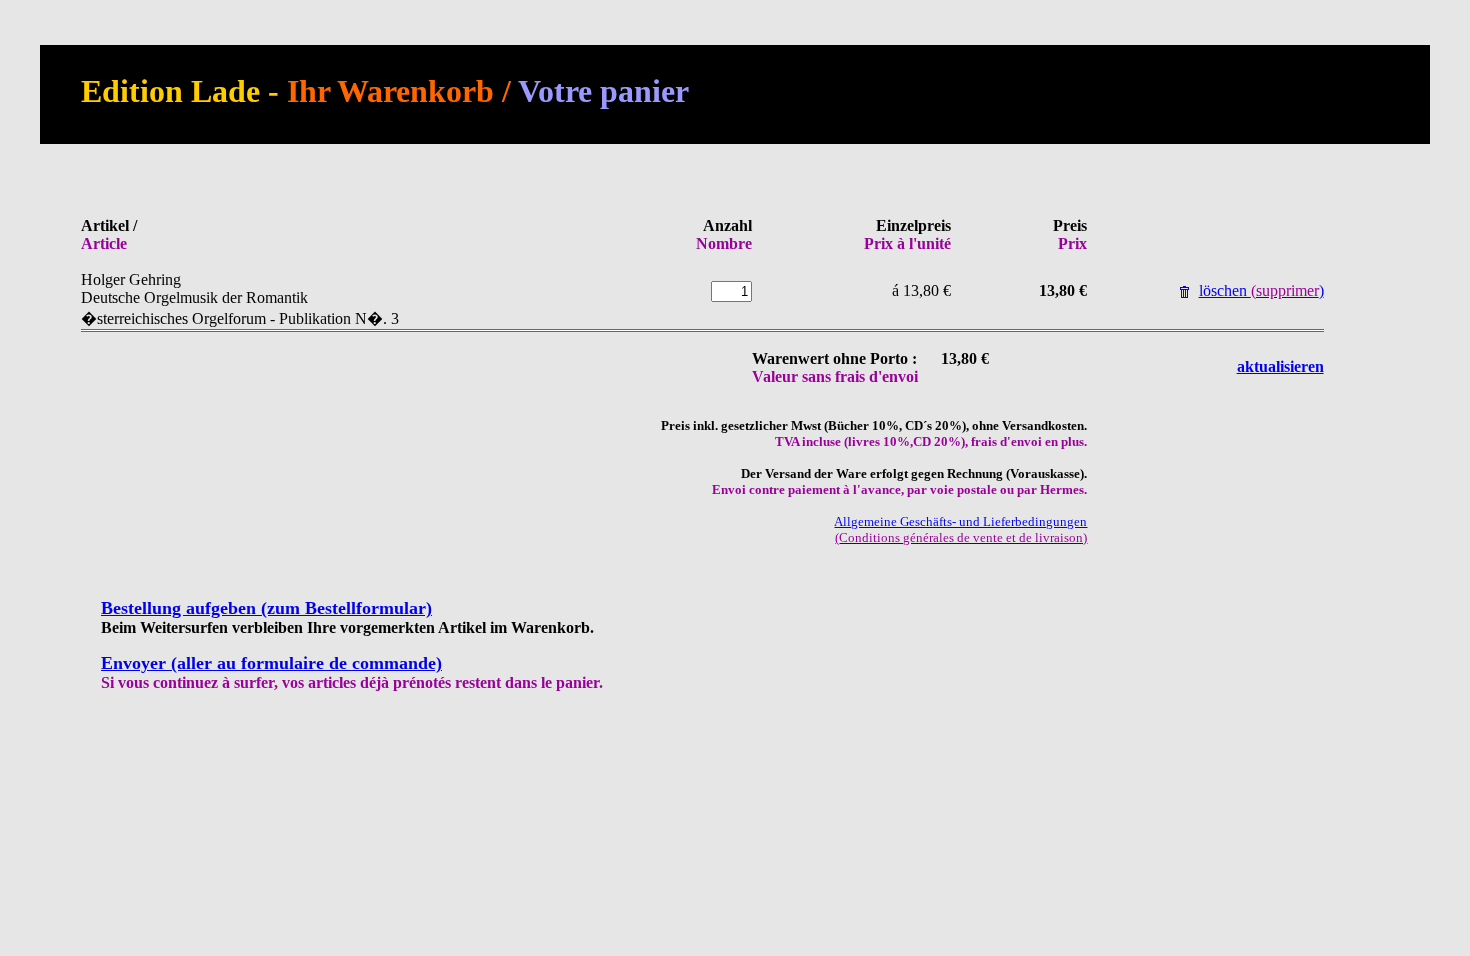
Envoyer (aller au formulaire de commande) (271, 663)
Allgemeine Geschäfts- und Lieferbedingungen (960, 529)
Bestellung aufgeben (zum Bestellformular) (266, 608)
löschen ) (1261, 290)
